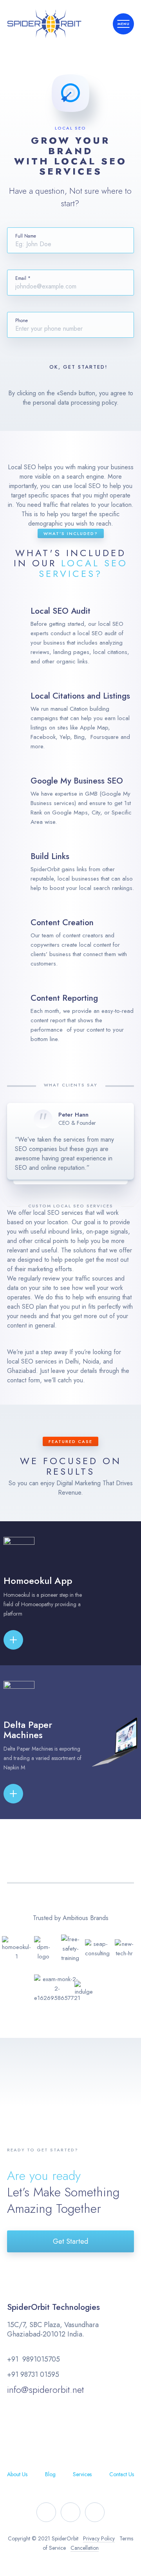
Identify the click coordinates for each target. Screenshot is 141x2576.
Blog (50, 2474)
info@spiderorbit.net (45, 2390)
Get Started (70, 2241)
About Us (17, 2474)
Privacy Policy (99, 2538)
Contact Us (122, 2474)
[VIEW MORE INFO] (26, 1640)
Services (82, 2474)
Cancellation (85, 2548)
